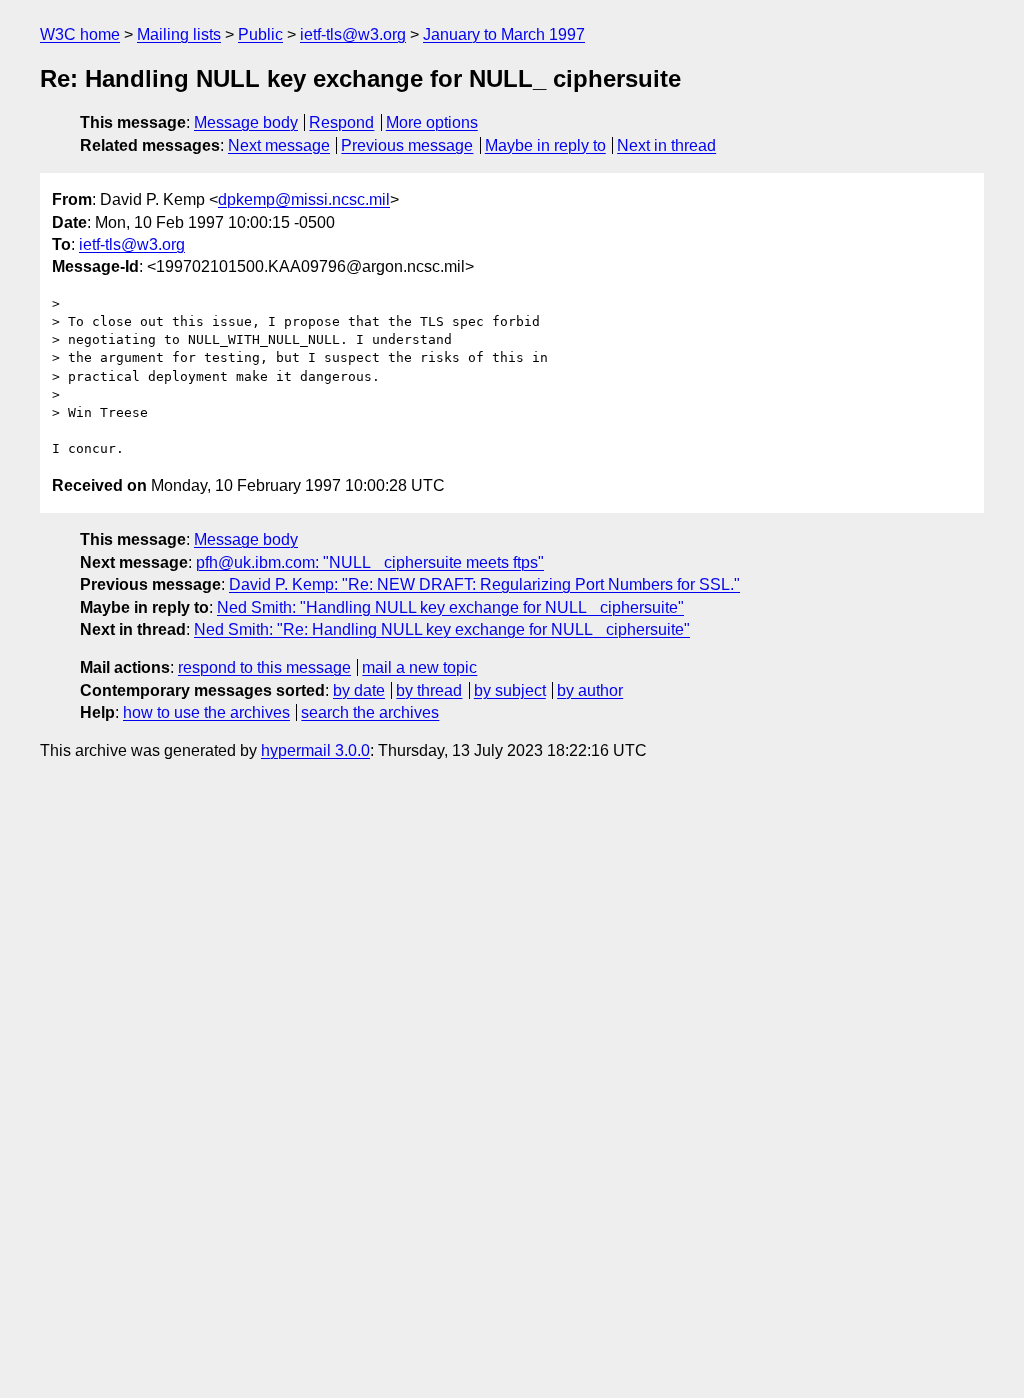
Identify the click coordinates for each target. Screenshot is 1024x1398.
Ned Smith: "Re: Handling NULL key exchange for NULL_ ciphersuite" (442, 629)
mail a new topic (419, 667)
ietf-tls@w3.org (353, 34)
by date (359, 690)
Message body (246, 122)
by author (590, 690)
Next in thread (666, 145)
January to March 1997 (504, 34)
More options (432, 122)
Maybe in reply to (545, 145)
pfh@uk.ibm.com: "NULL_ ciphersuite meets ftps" (370, 562)
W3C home (80, 34)
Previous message (407, 145)
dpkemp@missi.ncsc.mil (304, 199)
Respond (341, 122)
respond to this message (264, 667)
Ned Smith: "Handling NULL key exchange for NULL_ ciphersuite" (450, 607)
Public (260, 34)
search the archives (370, 712)
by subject (510, 690)
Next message (279, 145)
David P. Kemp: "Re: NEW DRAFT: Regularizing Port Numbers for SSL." (484, 584)
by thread (429, 690)
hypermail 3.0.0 (315, 750)
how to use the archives (206, 712)
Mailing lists (179, 34)
